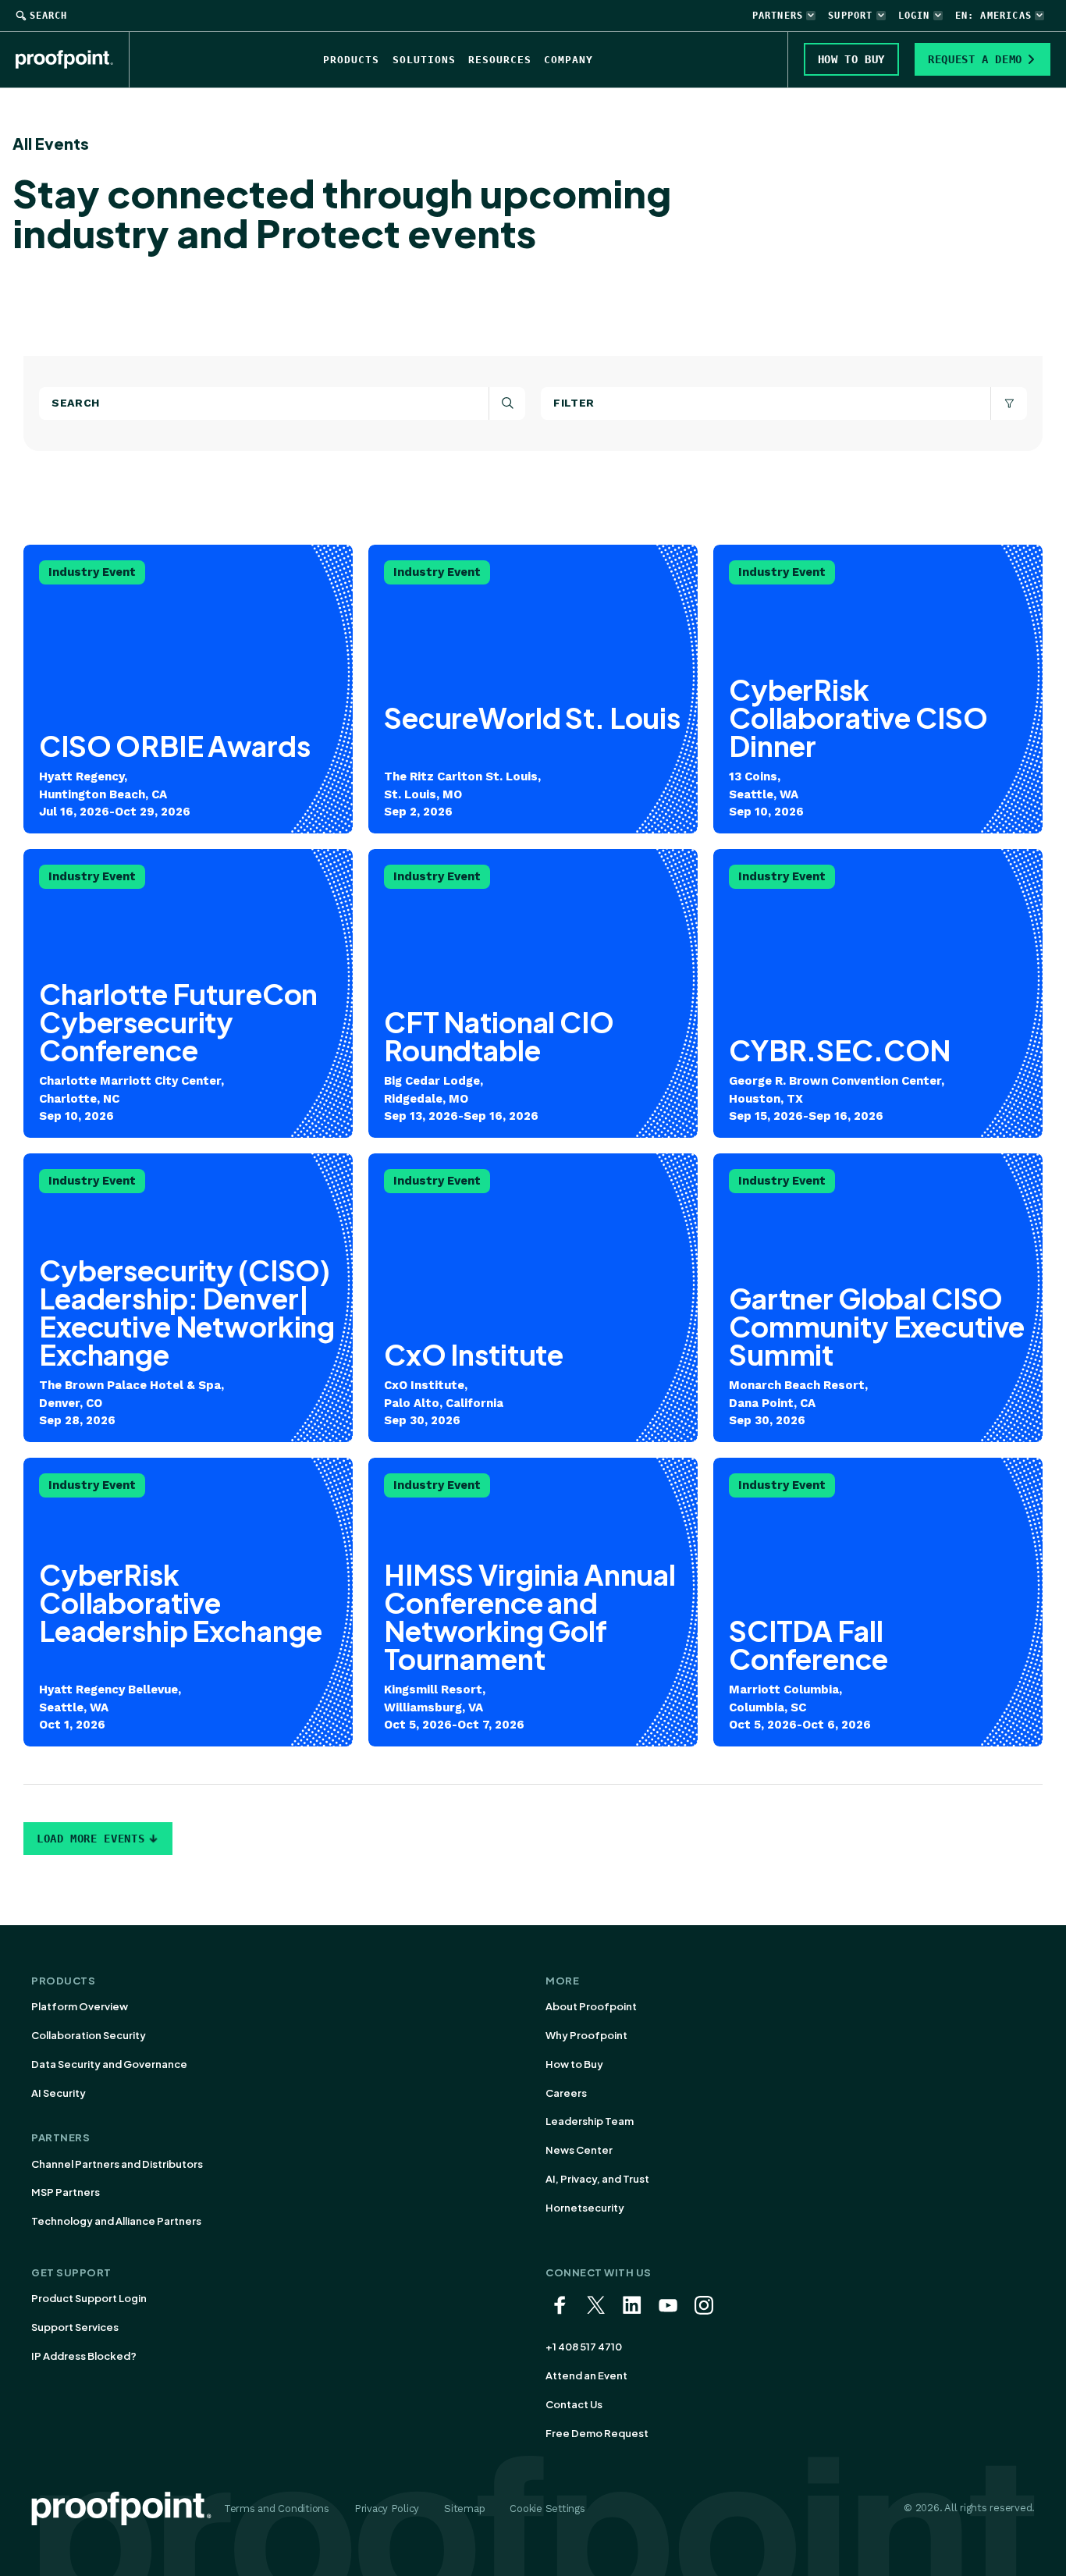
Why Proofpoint (586, 2035)
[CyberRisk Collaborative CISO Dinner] (878, 689)
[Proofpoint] (73, 59)
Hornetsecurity (585, 2208)
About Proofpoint (591, 2006)
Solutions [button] (424, 60)
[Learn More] (533, 689)
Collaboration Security (89, 2035)
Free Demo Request (597, 2433)
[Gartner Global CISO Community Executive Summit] (878, 1298)
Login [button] (914, 16)
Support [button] (850, 16)
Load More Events (91, 1839)
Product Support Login (89, 2298)
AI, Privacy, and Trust (597, 2179)
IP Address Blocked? (84, 2356)
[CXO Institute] (533, 1298)
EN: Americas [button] (993, 16)
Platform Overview (80, 2006)
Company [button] (569, 60)
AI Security (59, 2093)
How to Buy (574, 2064)
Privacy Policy (387, 2508)
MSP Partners (66, 2192)
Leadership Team (590, 2121)
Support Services (75, 2327)
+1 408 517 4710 (584, 2347)
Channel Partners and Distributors (117, 2164)
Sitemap (464, 2508)
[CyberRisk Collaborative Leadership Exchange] (188, 1602)
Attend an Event (586, 2375)
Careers (566, 2093)
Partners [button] (778, 16)
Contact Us (574, 2404)
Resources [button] (500, 60)
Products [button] (351, 60)
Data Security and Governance (109, 2064)
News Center (579, 2150)
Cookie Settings (547, 2508)
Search (48, 16)
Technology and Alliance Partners (116, 2221)
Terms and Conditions (277, 2508)
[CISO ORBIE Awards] (188, 689)
